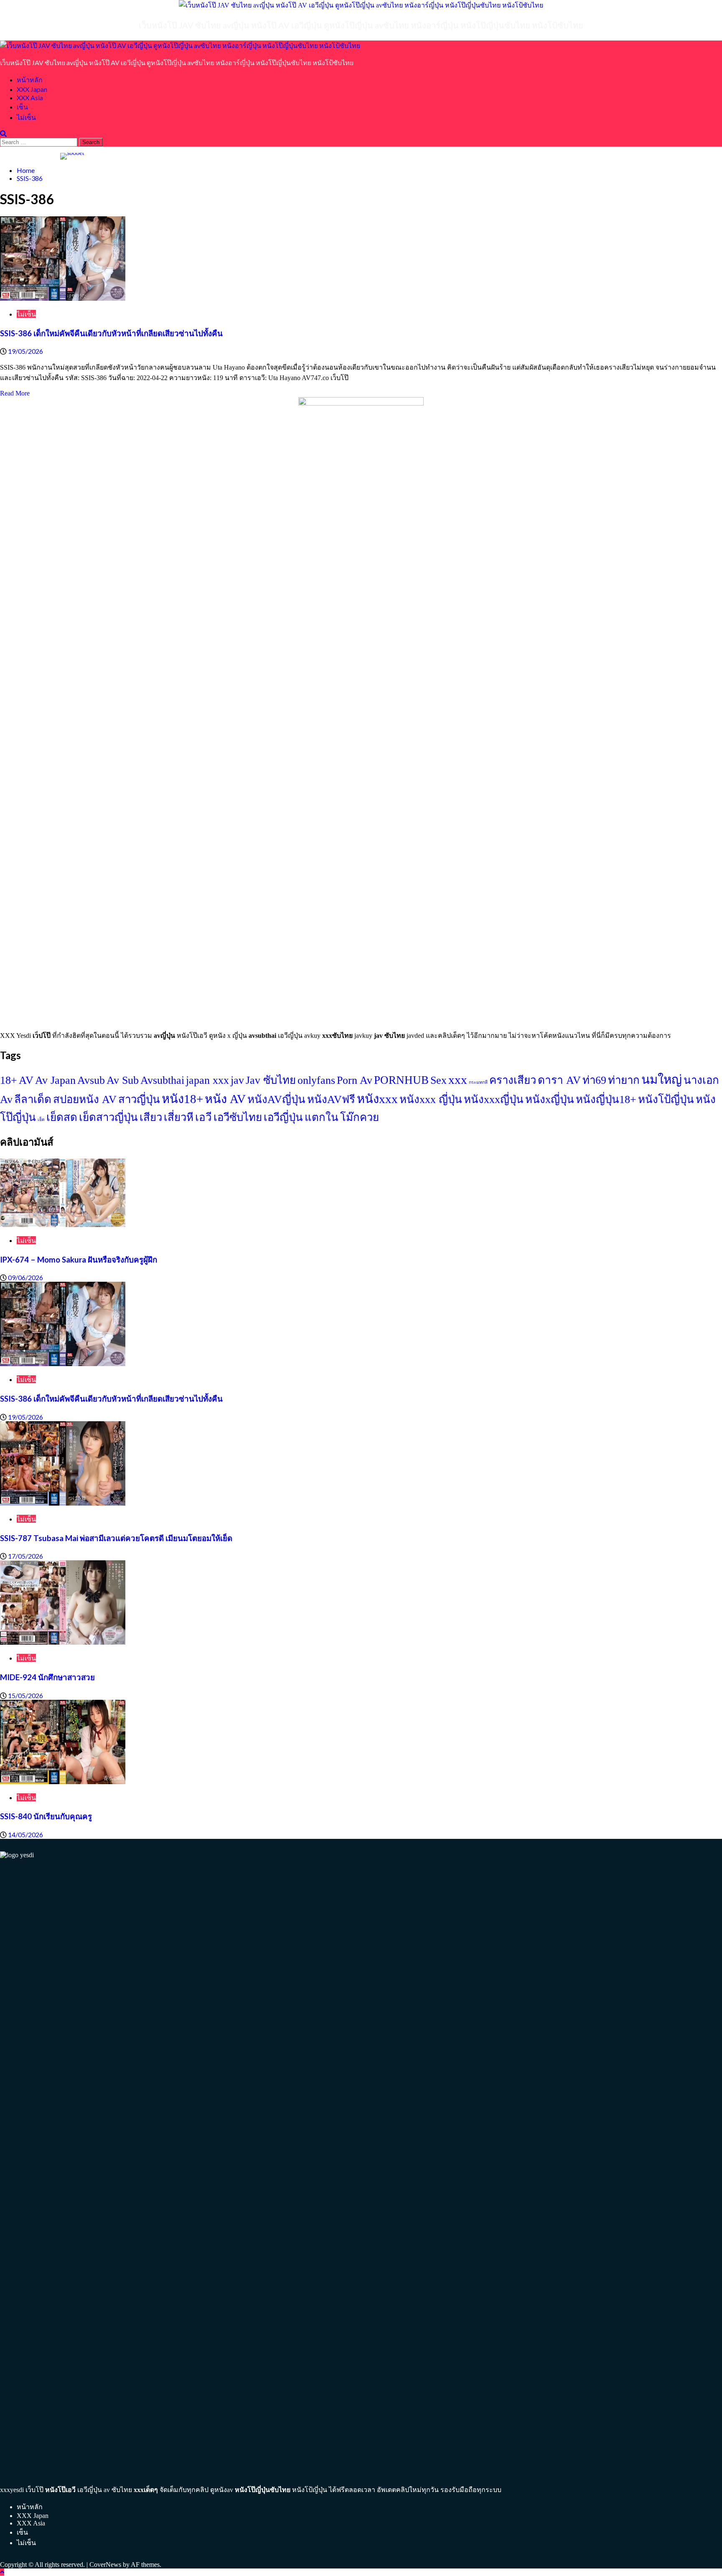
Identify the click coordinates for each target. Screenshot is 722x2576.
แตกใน (322, 1117)
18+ (9, 1080)
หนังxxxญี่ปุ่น (494, 1099)
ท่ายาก (624, 1080)
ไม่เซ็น (26, 117)
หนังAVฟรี (331, 1099)
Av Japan (55, 1080)
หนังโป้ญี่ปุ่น (666, 1099)
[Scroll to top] (2, 2572)
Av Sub (123, 1080)
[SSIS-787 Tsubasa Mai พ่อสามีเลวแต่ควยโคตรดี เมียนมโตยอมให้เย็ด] (63, 1503)
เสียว (151, 1117)
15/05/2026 (25, 1695)
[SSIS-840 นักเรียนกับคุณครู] (63, 1782)
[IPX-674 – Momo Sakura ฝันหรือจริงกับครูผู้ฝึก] (63, 1225)
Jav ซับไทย (271, 1080)
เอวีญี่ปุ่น (283, 1117)
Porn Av (355, 1080)
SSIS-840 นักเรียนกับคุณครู (46, 1816)
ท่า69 (594, 1080)
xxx (458, 1080)
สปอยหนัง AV (85, 1099)
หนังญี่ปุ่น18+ (606, 1099)
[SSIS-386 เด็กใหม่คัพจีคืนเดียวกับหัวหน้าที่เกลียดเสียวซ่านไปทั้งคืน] (63, 298)
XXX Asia (30, 98)
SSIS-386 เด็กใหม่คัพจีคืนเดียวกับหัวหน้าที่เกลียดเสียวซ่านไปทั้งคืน (111, 333)
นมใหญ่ (662, 1080)
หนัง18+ (182, 1099)
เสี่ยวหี (179, 1117)
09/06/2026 (25, 1277)
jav (237, 1080)
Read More (15, 393)
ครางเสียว (513, 1080)
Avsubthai (162, 1080)
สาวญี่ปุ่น (139, 1099)
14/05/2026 (25, 1834)
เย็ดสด (62, 1117)
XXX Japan (32, 89)
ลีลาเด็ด (33, 1099)
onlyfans (316, 1080)
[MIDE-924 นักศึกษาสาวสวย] (63, 1642)
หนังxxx (377, 1099)
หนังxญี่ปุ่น (550, 1099)
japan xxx (207, 1080)
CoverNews (105, 2565)
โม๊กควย (360, 1117)
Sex (439, 1080)
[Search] (3, 133)
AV (26, 1080)
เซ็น (22, 107)
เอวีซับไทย (238, 1117)
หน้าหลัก (30, 80)
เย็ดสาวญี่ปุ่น (108, 1117)
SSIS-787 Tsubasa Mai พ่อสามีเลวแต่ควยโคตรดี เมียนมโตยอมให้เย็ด (116, 1538)
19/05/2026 (25, 351)
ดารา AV (559, 1080)
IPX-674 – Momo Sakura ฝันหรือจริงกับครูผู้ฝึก (79, 1260)
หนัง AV (225, 1099)
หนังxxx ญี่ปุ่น (431, 1099)
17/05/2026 (25, 1556)
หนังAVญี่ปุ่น (276, 1099)
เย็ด (41, 1119)
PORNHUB (401, 1080)
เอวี (203, 1117)
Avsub (91, 1080)
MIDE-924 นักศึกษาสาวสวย (47, 1677)
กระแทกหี (478, 1082)
